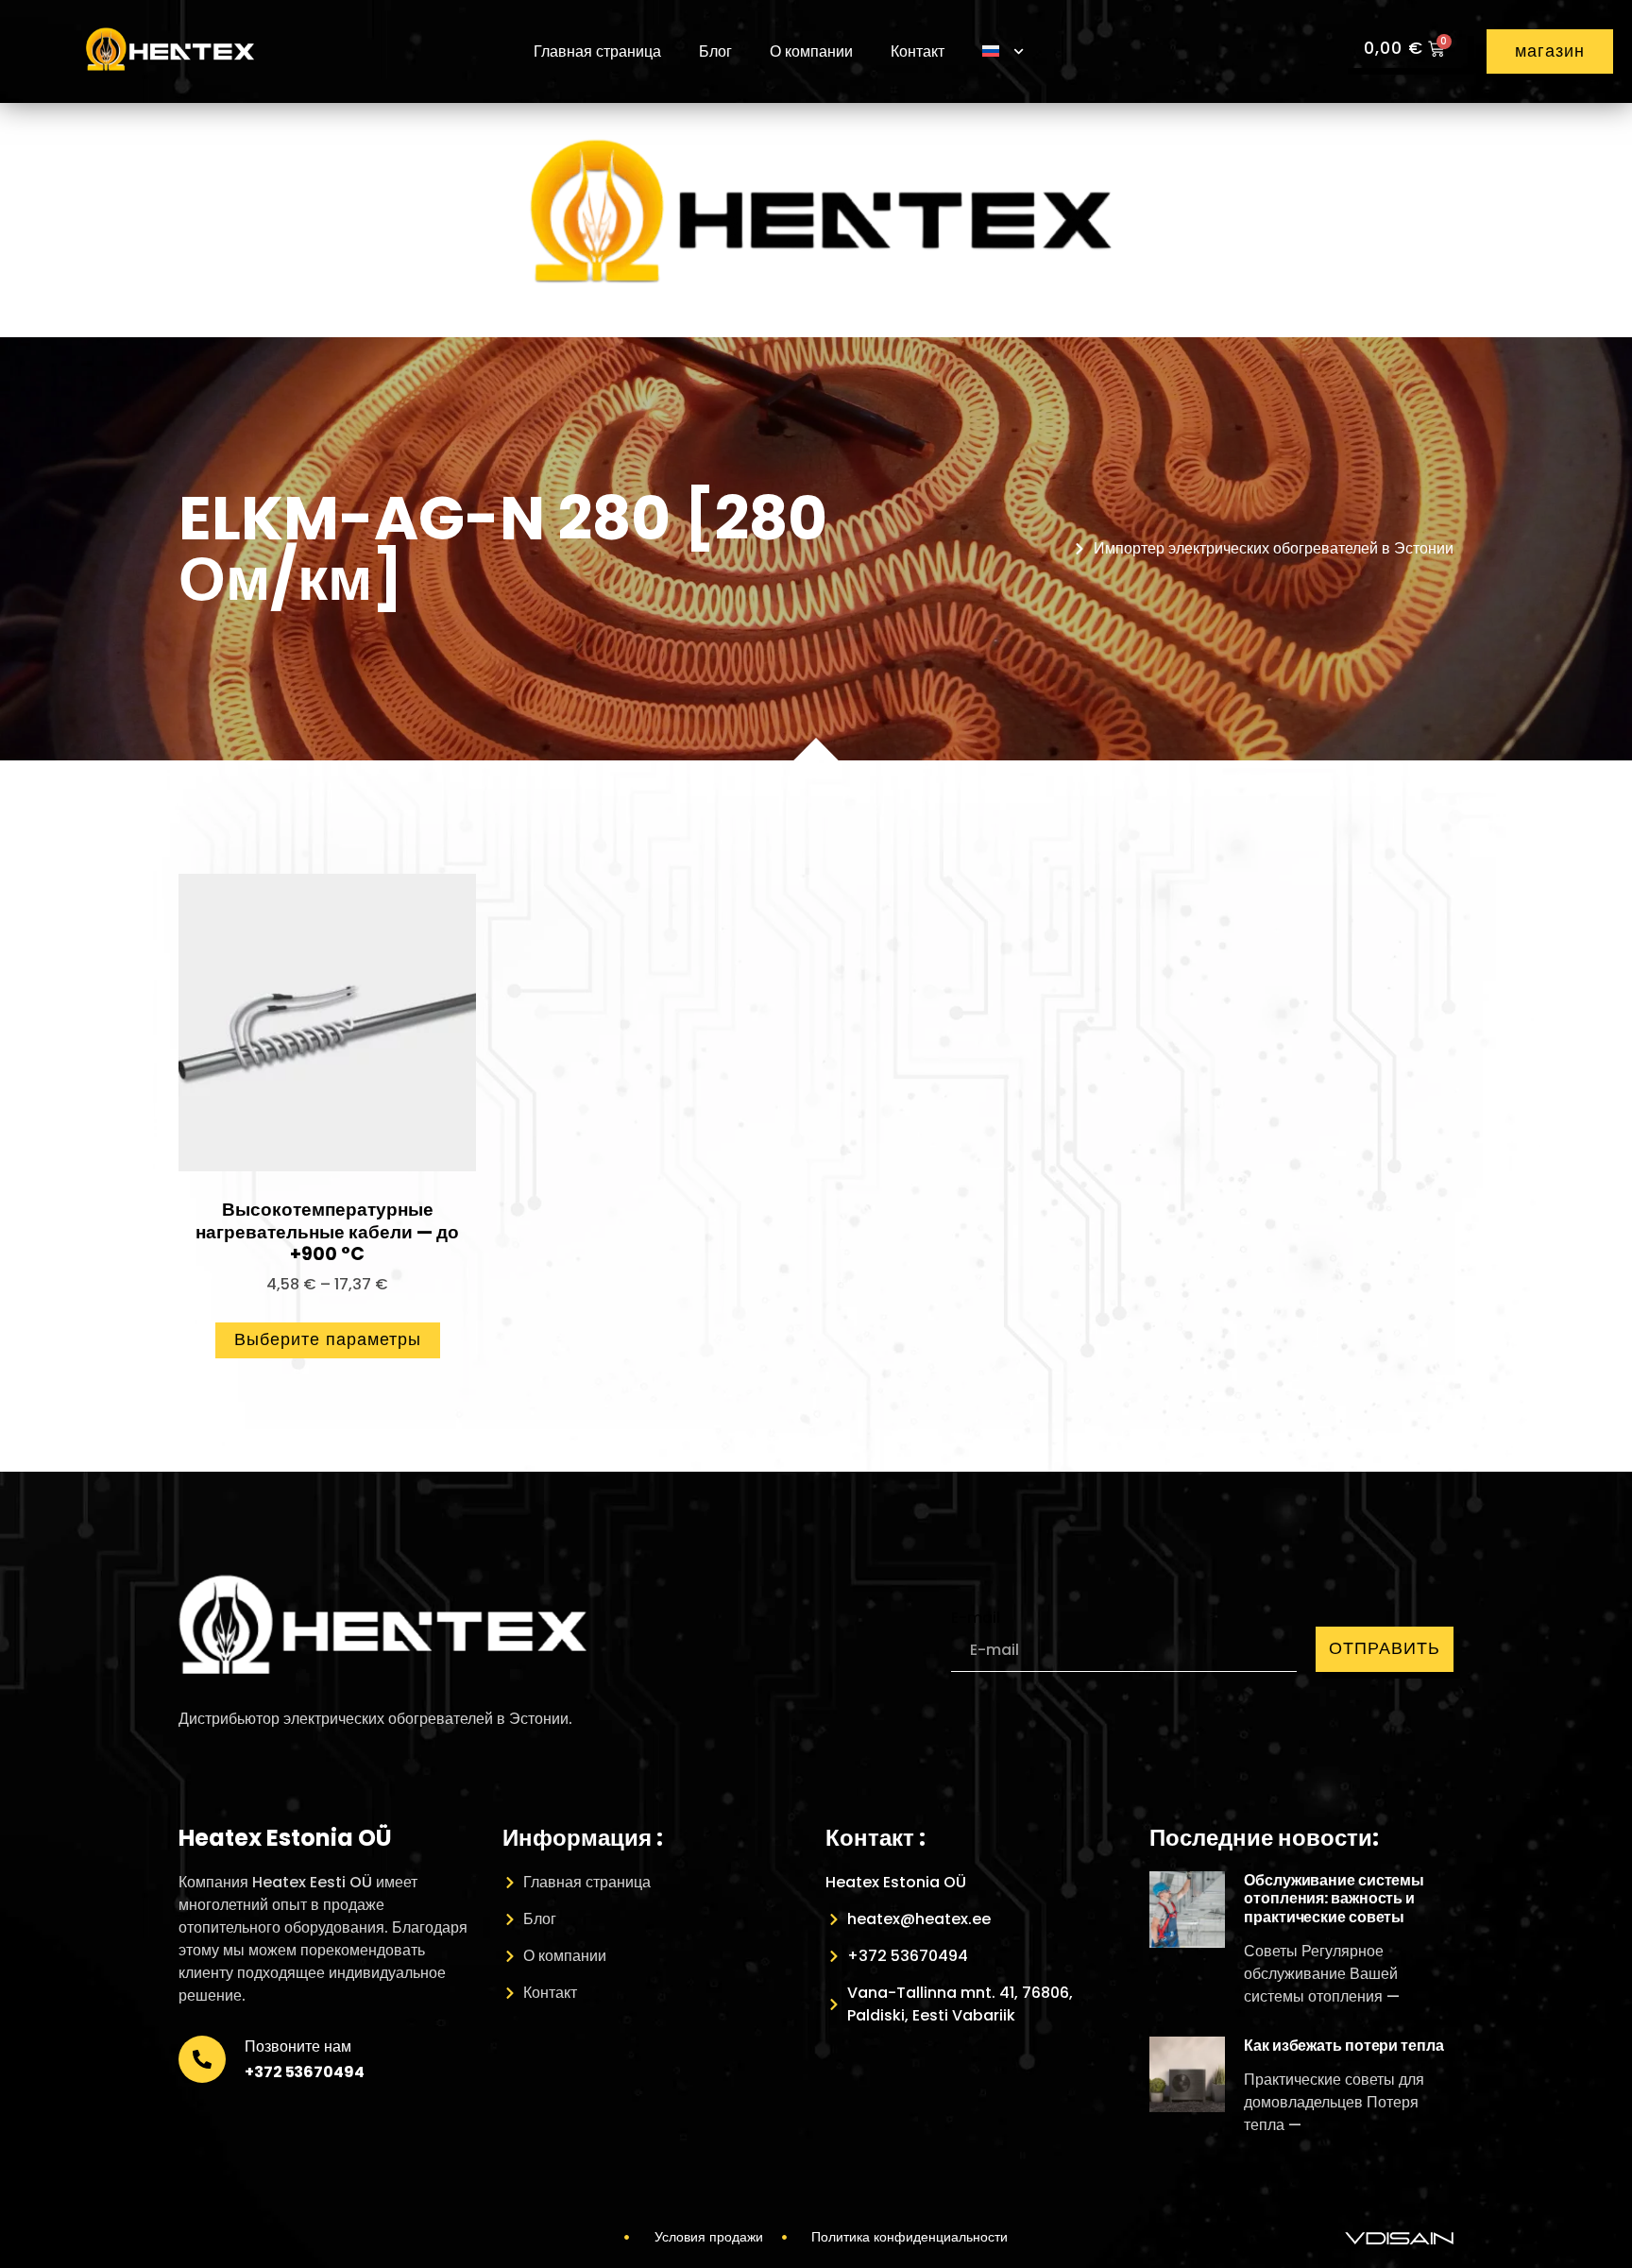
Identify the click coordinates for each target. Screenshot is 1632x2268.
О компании (811, 51)
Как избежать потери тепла (1344, 2046)
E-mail (976, 1618)
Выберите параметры (328, 1339)
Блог (715, 51)
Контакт (918, 51)
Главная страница (597, 51)
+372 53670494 (305, 2072)
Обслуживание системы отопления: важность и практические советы (1334, 1898)
